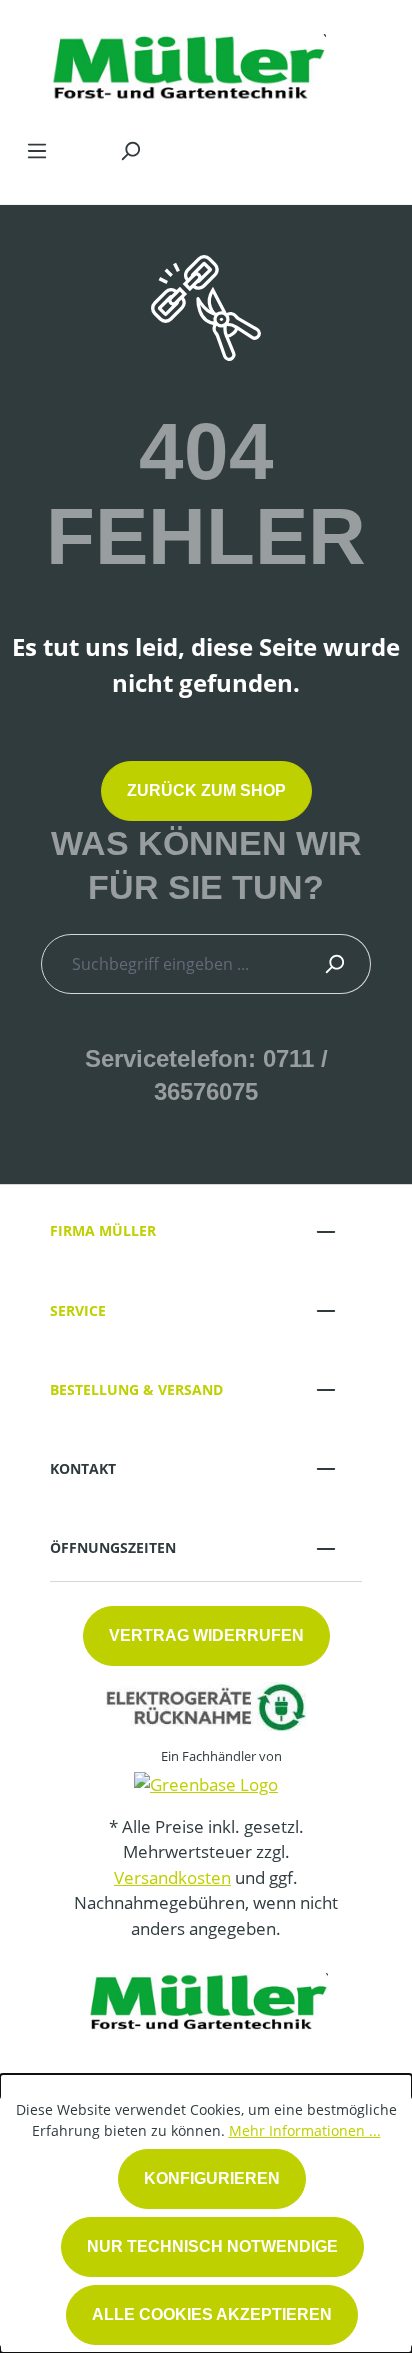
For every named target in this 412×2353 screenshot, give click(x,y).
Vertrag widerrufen (206, 1635)
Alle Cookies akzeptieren (212, 2314)
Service (78, 1310)
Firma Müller (103, 1230)
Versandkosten (172, 1877)
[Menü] (37, 150)
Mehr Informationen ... (305, 2130)
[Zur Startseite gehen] (186, 64)
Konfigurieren (212, 2178)
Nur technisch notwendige (212, 2246)
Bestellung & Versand (136, 1389)
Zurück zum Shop (206, 790)
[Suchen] (130, 150)
